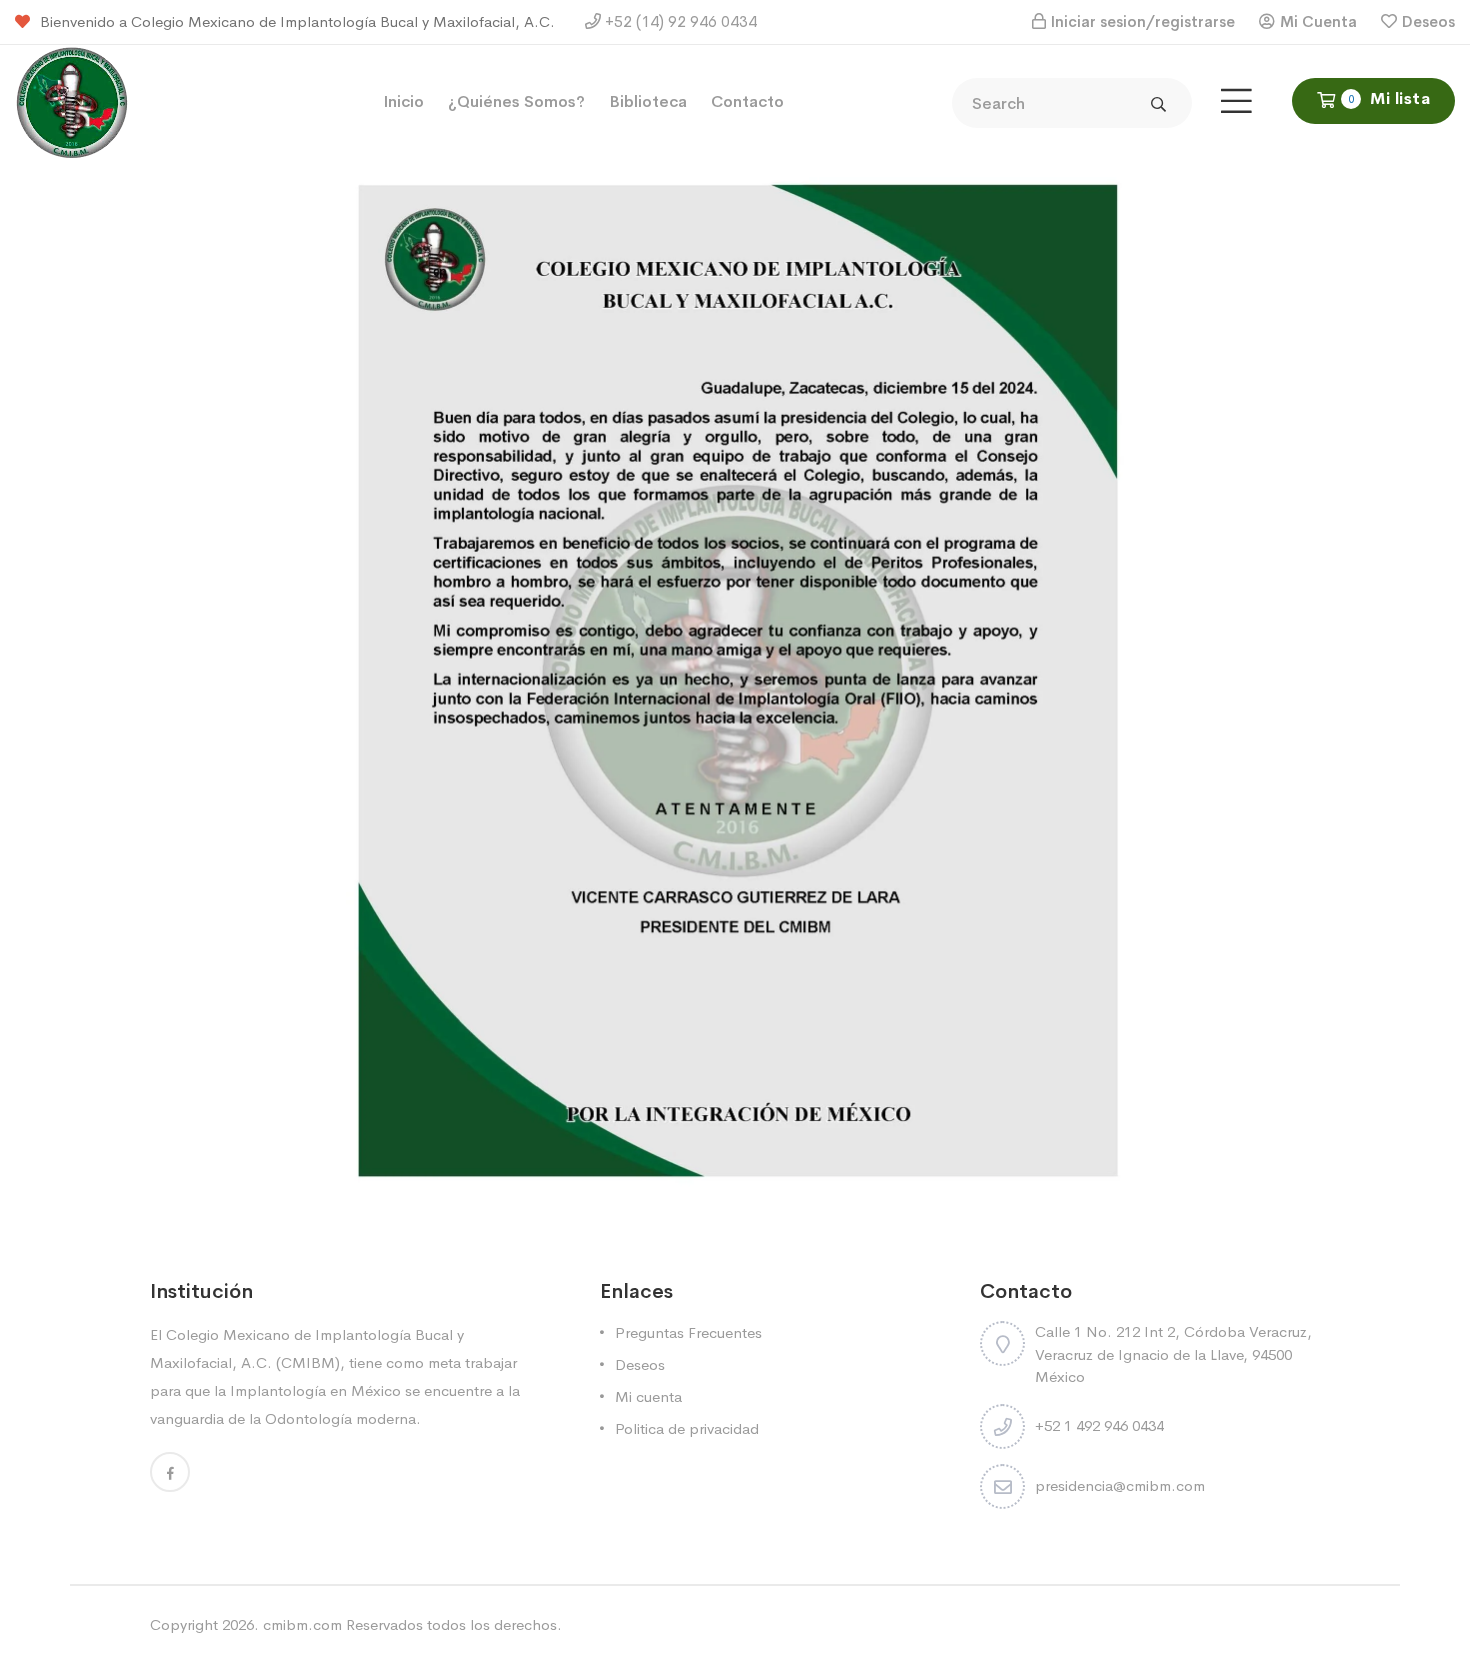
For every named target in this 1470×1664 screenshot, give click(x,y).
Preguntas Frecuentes (688, 1332)
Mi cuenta (648, 1396)
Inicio (403, 101)
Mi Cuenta (1318, 21)
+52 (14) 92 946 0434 (679, 21)
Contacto (747, 101)
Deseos (1428, 21)
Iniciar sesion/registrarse (1143, 21)
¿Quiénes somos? (516, 101)
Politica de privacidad (687, 1428)
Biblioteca (648, 101)
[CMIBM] (72, 100)
